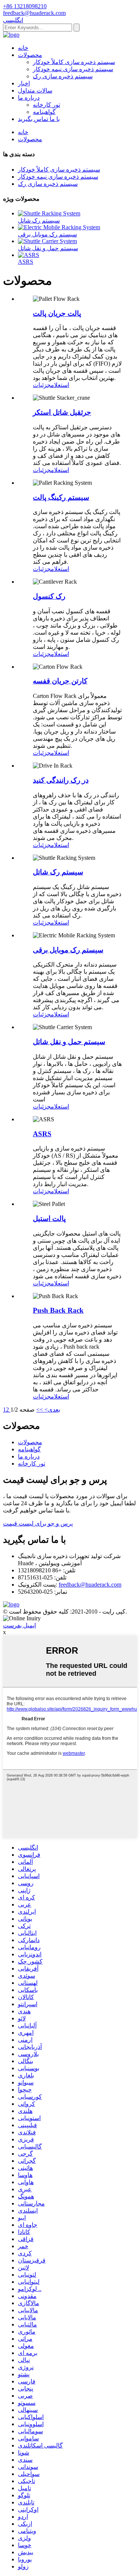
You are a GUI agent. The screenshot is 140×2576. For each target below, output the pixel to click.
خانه (23, 48)
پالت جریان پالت (57, 313)
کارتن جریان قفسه (60, 681)
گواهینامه (44, 112)
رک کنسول (49, 596)
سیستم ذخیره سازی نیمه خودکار (73, 69)
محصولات (30, 55)
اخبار (24, 83)
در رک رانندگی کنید (61, 780)
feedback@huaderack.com (90, 1585)
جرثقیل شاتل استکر (62, 412)
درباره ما (29, 98)
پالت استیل (49, 1219)
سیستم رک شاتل (39, 220)
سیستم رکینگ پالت (61, 497)
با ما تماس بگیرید (39, 119)
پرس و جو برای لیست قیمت (38, 1523)
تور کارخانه (46, 105)
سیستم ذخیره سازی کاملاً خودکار (74, 62)
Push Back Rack (58, 1310)
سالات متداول (35, 90)
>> (40, 1410)
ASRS (26, 262)
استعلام (60, 385)
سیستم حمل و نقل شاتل (48, 248)
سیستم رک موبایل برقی (47, 234)
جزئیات (42, 385)
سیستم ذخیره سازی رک (63, 76)
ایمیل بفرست (19, 1625)
